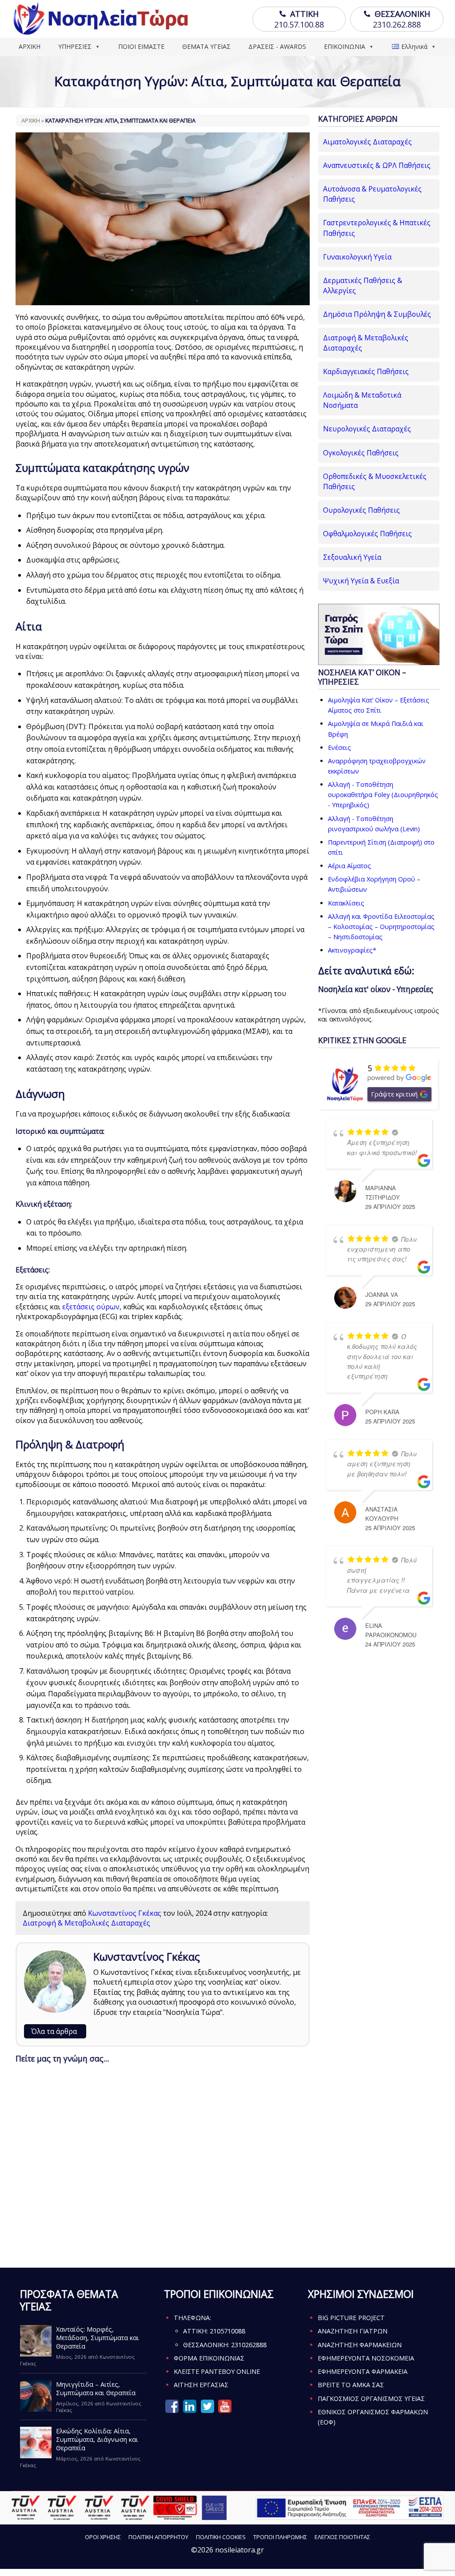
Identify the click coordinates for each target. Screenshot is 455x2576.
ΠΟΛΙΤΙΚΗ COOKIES (221, 2537)
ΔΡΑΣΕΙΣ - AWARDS (277, 46)
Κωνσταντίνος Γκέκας (125, 1913)
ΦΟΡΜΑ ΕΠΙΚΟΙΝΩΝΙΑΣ (209, 2358)
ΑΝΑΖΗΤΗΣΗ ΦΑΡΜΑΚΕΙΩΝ (360, 2345)
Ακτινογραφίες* (352, 950)
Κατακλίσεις (346, 903)
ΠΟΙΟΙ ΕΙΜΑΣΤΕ (141, 46)
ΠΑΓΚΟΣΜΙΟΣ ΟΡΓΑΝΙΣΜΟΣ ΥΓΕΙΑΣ (371, 2399)
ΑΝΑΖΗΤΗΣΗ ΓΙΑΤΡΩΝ (353, 2331)
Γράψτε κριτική (394, 1094)
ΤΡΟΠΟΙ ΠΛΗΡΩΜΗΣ (280, 2537)
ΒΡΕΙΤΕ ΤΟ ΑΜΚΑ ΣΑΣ (351, 2385)
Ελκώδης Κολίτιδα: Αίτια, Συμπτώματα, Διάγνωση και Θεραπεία (97, 2439)
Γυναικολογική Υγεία (357, 257)
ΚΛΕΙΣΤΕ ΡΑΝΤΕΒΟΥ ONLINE (217, 2371)
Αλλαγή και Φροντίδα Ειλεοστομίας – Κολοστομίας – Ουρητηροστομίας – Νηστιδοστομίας (381, 927)
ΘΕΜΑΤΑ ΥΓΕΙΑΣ (206, 46)
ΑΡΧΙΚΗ (30, 46)
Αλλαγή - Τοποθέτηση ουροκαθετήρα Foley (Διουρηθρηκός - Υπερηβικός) (383, 795)
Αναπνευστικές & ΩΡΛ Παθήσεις (377, 165)
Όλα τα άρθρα (54, 2031)
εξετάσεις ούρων (91, 1307)
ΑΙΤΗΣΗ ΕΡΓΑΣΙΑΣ (201, 2385)
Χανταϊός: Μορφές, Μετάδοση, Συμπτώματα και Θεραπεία (98, 2338)
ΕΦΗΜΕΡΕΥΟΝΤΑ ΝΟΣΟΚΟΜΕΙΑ (366, 2358)
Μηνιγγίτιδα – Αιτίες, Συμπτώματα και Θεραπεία (96, 2389)
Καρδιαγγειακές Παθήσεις (366, 371)
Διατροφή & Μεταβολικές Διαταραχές (86, 1923)
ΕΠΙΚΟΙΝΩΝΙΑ (345, 46)
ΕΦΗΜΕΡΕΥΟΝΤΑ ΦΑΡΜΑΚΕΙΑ (363, 2371)
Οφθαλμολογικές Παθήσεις (367, 534)
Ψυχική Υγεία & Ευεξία (361, 581)
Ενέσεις (339, 748)
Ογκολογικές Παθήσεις (361, 453)
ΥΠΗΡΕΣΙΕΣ (75, 46)
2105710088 (227, 2331)
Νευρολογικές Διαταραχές (367, 429)
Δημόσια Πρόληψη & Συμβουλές (377, 314)
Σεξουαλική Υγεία (352, 557)
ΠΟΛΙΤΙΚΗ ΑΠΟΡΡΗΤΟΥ (158, 2537)
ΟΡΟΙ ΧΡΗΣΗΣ (103, 2537)
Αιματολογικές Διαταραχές (367, 142)
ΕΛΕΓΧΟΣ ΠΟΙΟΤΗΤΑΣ (342, 2537)
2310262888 (249, 2345)
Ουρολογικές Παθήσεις (361, 510)
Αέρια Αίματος (349, 866)
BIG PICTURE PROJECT (351, 2318)
